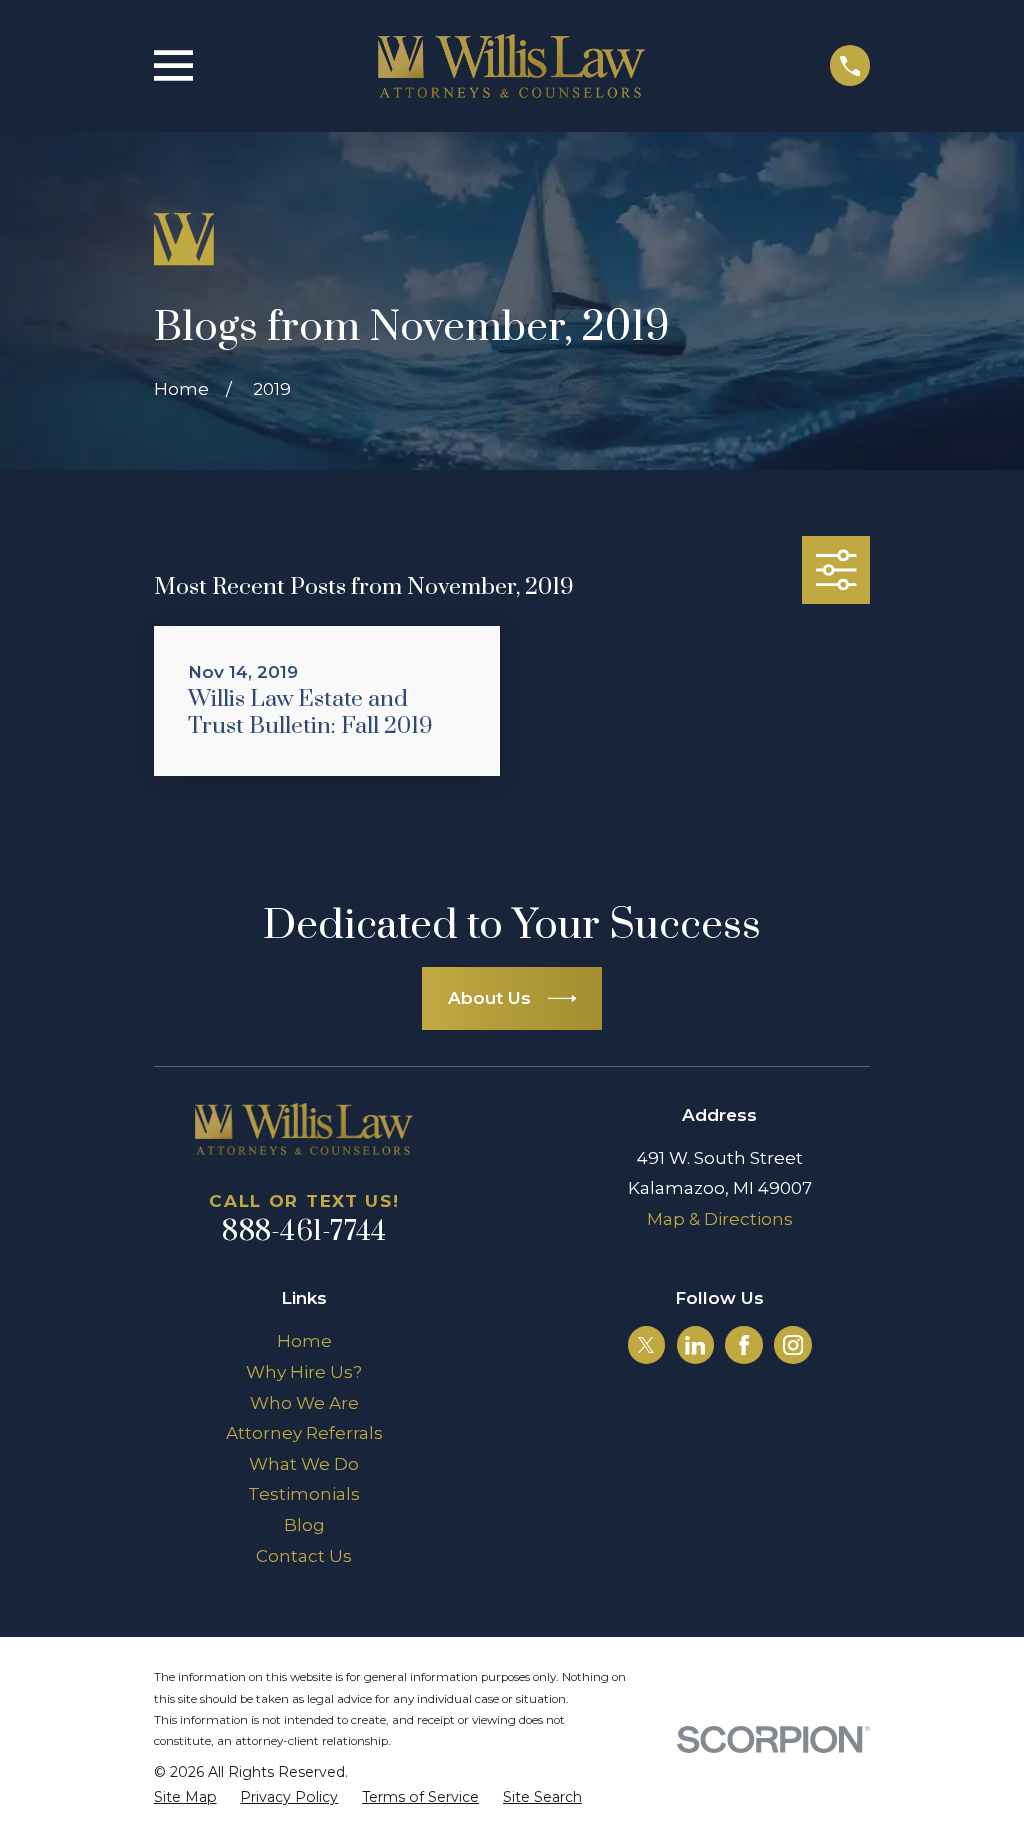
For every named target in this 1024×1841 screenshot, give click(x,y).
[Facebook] (744, 1345)
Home (304, 1341)
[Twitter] (646, 1345)
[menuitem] (185, 1798)
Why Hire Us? (304, 1372)
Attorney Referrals (304, 1433)
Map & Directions (720, 1219)
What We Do (304, 1464)
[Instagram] (793, 1345)
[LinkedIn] (695, 1345)
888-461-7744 (304, 1232)
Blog (304, 1525)
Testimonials (304, 1494)
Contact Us (304, 1556)
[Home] (511, 66)
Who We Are (304, 1403)
